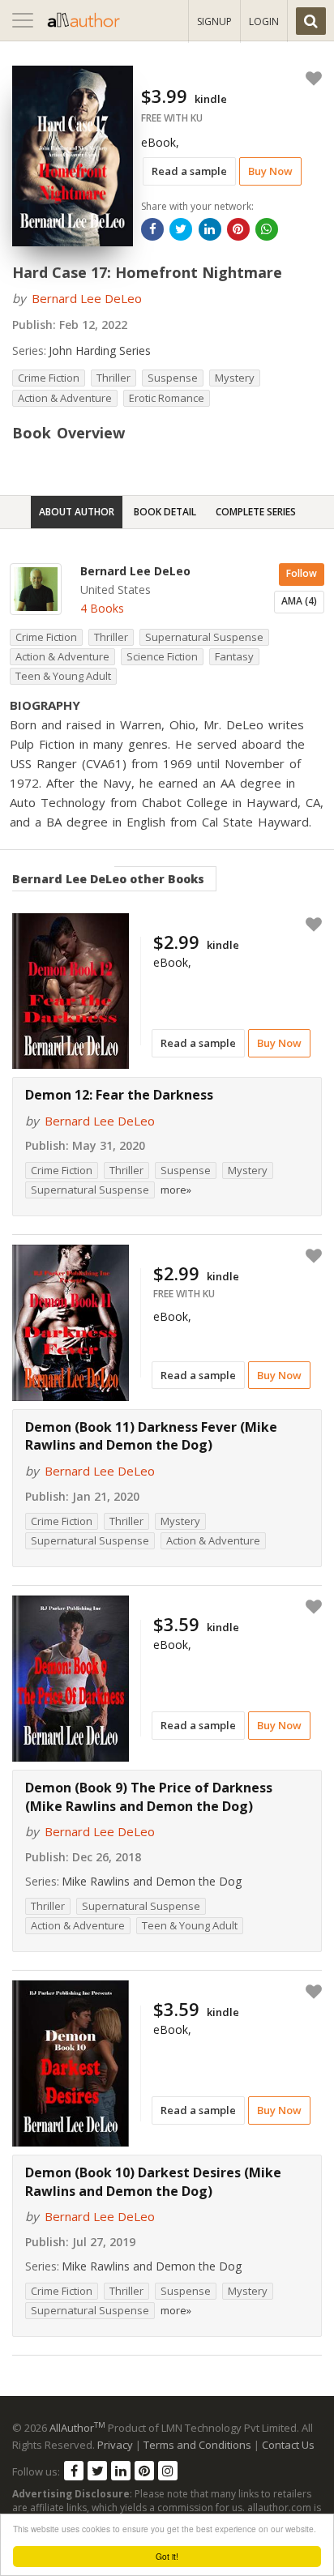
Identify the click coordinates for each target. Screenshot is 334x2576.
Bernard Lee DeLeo (87, 298)
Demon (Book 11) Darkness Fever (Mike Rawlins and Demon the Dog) (151, 1436)
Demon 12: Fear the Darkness (119, 1095)
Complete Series (256, 512)
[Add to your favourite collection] (310, 79)
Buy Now (270, 171)
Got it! (167, 2556)
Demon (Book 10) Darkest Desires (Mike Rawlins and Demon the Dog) (153, 2182)
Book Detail (165, 512)
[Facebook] (74, 2471)
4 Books (102, 608)
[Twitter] (97, 2471)
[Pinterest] (144, 2471)
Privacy (115, 2445)
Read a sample (189, 171)
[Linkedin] (121, 2471)
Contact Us (288, 2445)
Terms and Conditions (197, 2445)
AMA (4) (299, 601)
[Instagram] (168, 2471)
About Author (77, 512)
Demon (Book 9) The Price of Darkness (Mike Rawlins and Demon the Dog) (149, 1797)
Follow (302, 573)
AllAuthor (77, 2428)
